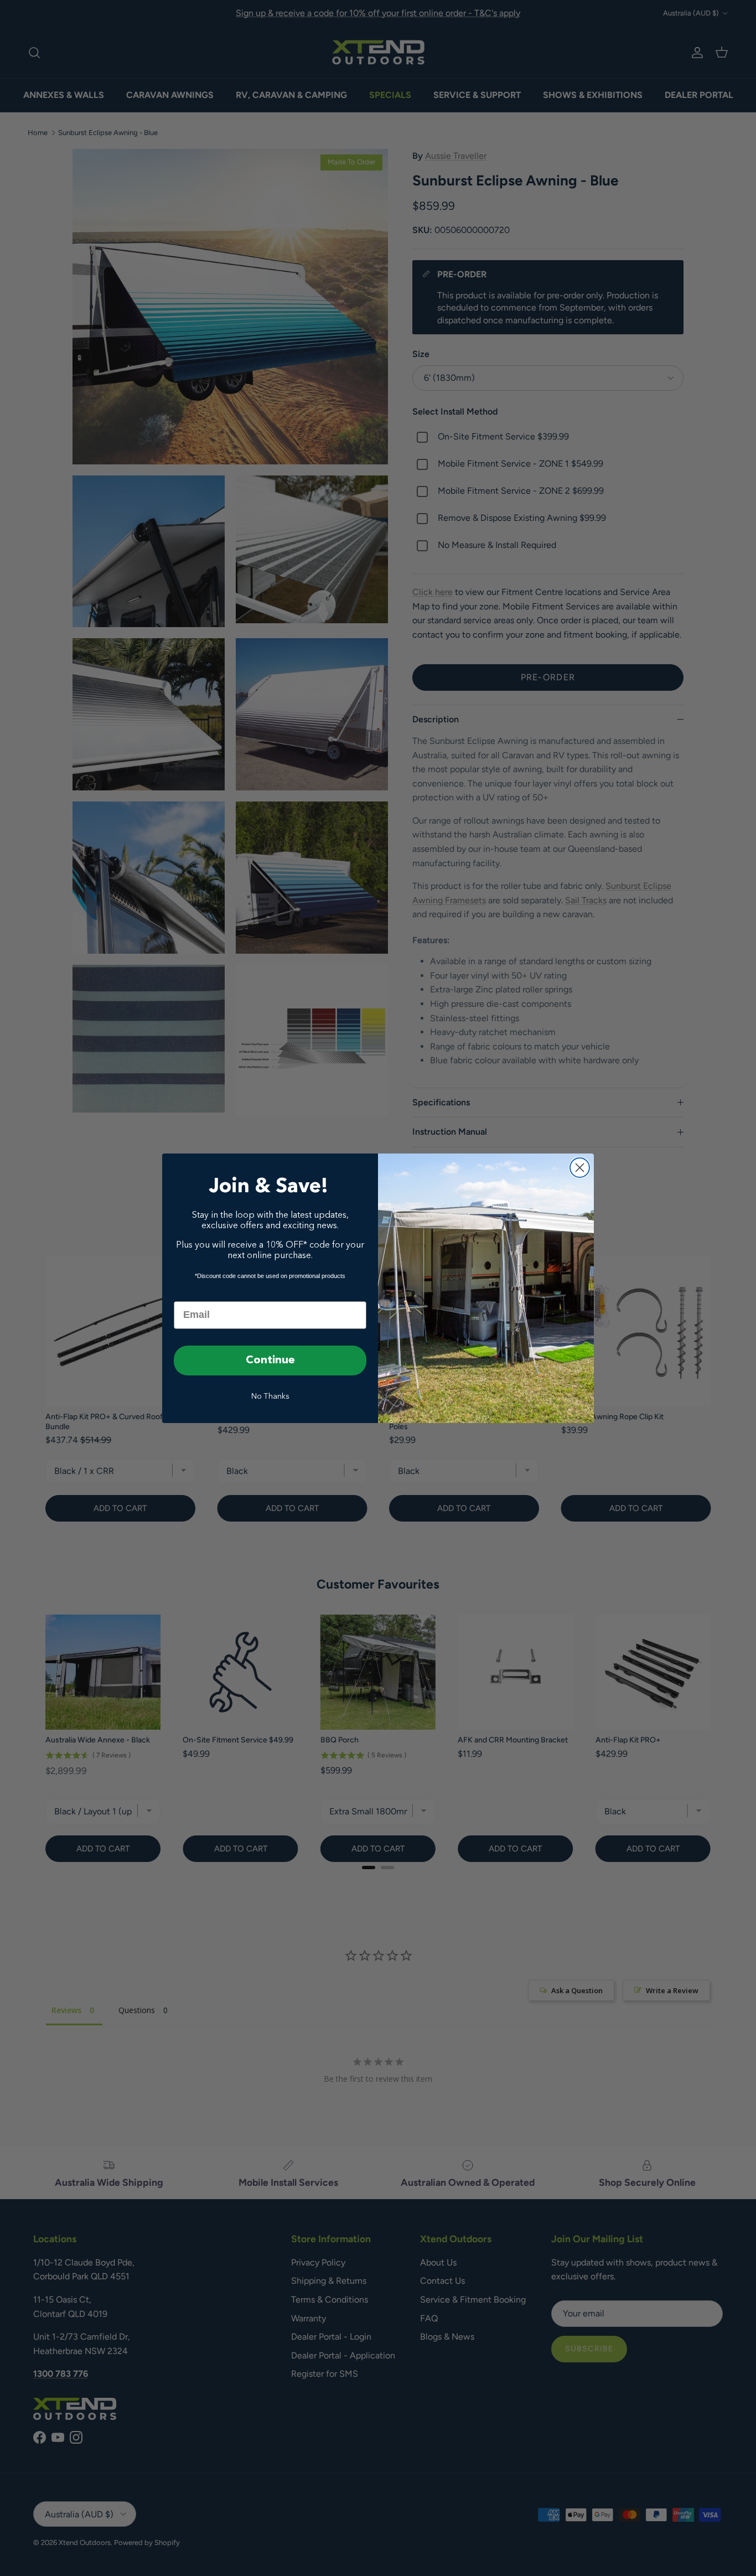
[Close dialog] (580, 1168)
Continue (270, 1361)
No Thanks (270, 1396)
